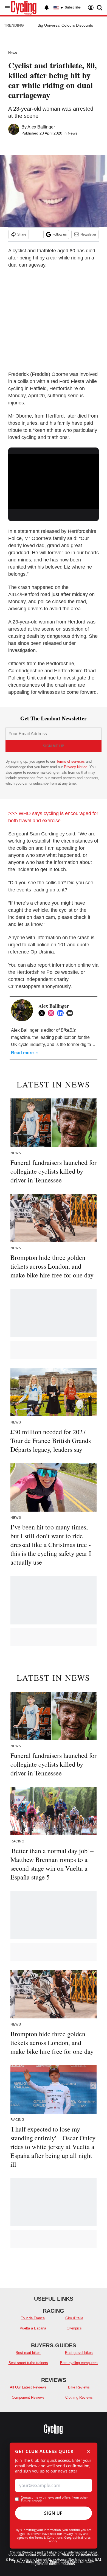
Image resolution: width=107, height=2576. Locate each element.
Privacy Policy (73, 2534)
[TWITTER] (43, 1013)
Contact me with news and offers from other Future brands (54, 2499)
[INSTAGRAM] (52, 1013)
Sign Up (54, 2513)
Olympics (74, 2328)
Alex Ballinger (41, 127)
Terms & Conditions (49, 2537)
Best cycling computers (79, 2363)
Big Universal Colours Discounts (65, 25)
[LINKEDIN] (62, 1013)
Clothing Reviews (79, 2397)
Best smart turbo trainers (28, 2363)
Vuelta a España (33, 2328)
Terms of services (71, 761)
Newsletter (88, 234)
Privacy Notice (76, 767)
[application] (54, 480)
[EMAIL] (71, 1013)
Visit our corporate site (80, 2555)
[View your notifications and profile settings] (47, 8)
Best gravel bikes (79, 2353)
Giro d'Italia (74, 2318)
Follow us (60, 234)
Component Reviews (28, 2397)
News (13, 53)
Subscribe (73, 7)
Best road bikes (28, 2353)
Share (22, 234)
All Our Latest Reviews (28, 2387)
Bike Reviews (79, 2387)
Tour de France (33, 2318)
